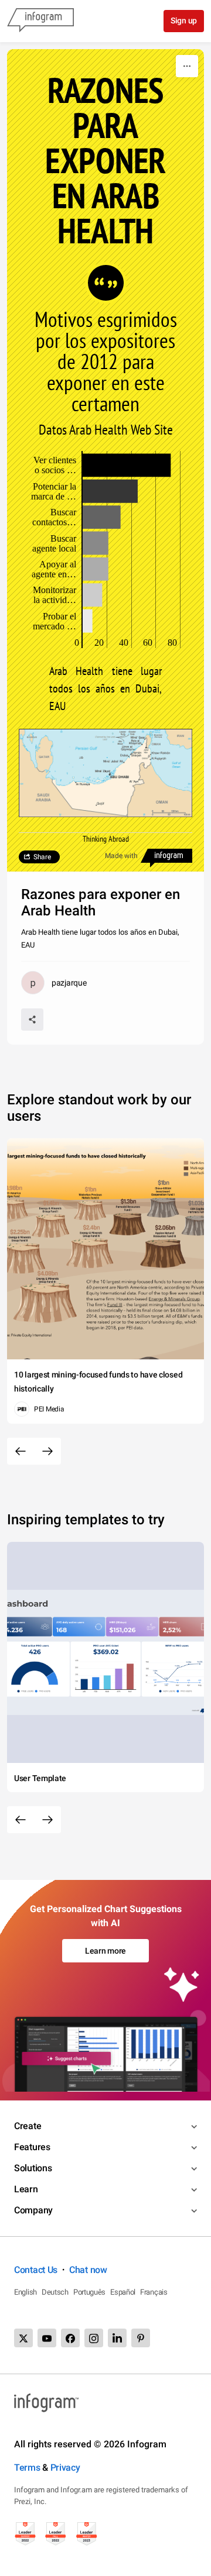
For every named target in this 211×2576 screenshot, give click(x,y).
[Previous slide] (21, 1451)
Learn (26, 2189)
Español (123, 2292)
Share (42, 857)
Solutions (33, 2168)
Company (33, 2210)
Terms (27, 2467)
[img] (127, 465)
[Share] (32, 1020)
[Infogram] (40, 21)
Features (32, 2147)
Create (28, 2126)
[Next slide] (47, 1451)
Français (154, 2292)
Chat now (88, 2270)
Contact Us (36, 2270)
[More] (187, 66)
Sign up (184, 20)
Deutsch (55, 2292)
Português (89, 2292)
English (25, 2292)
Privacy (65, 2467)
